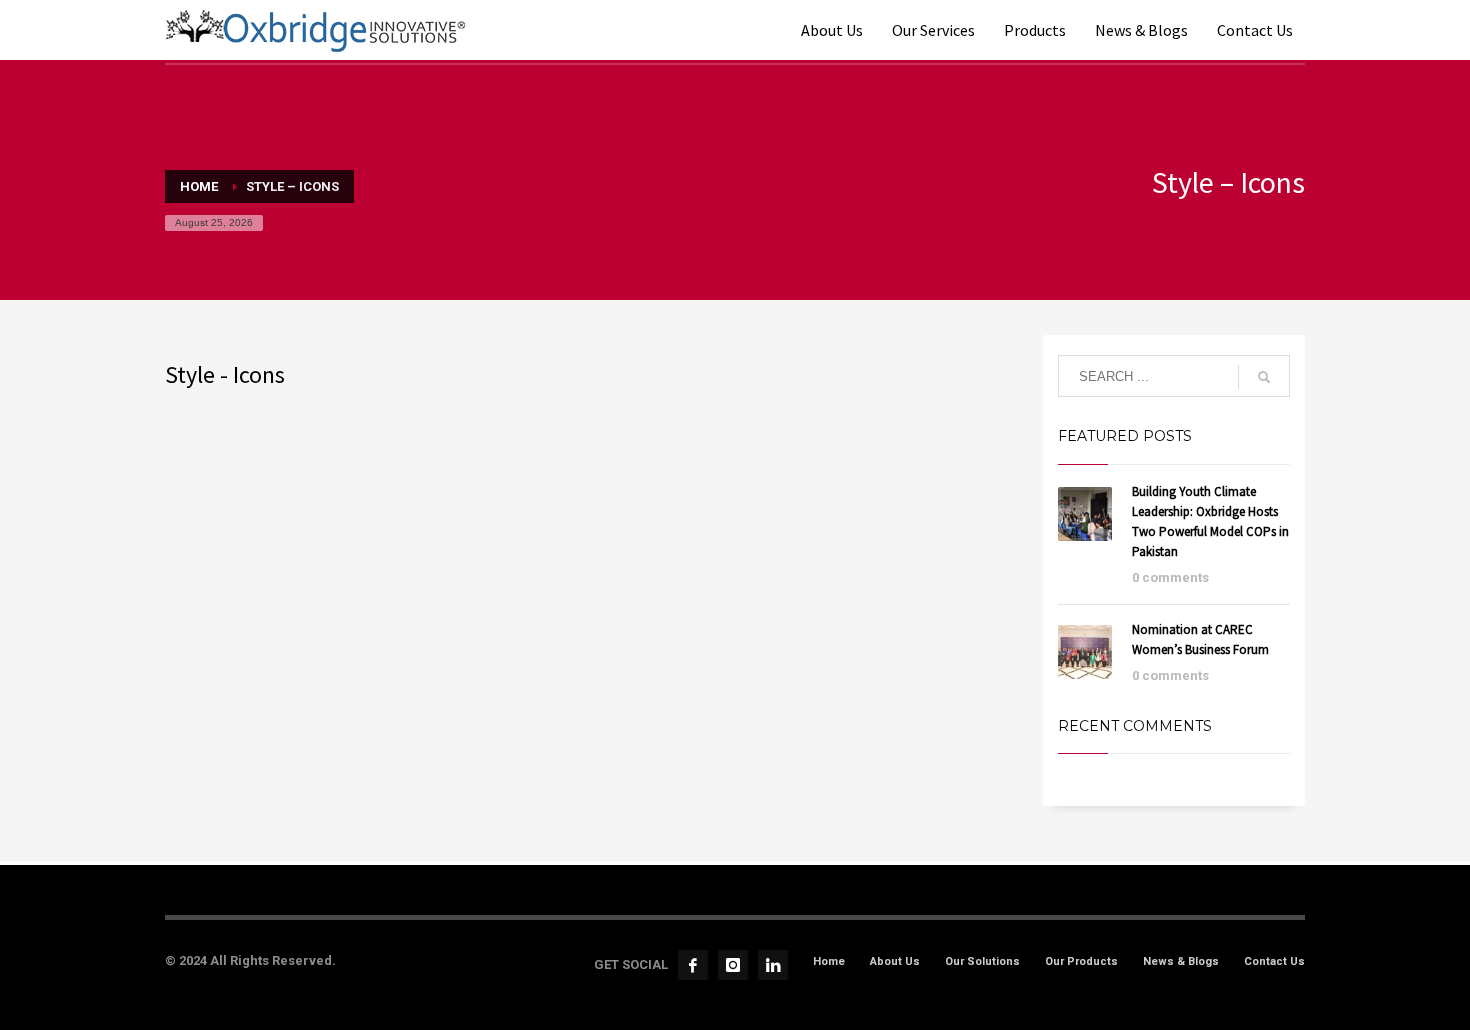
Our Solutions (982, 961)
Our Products (1081, 961)
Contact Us (1274, 961)
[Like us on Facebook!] (693, 965)
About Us (895, 961)
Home (829, 961)
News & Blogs (1181, 961)
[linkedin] (773, 965)
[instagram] (733, 965)
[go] (1264, 377)
